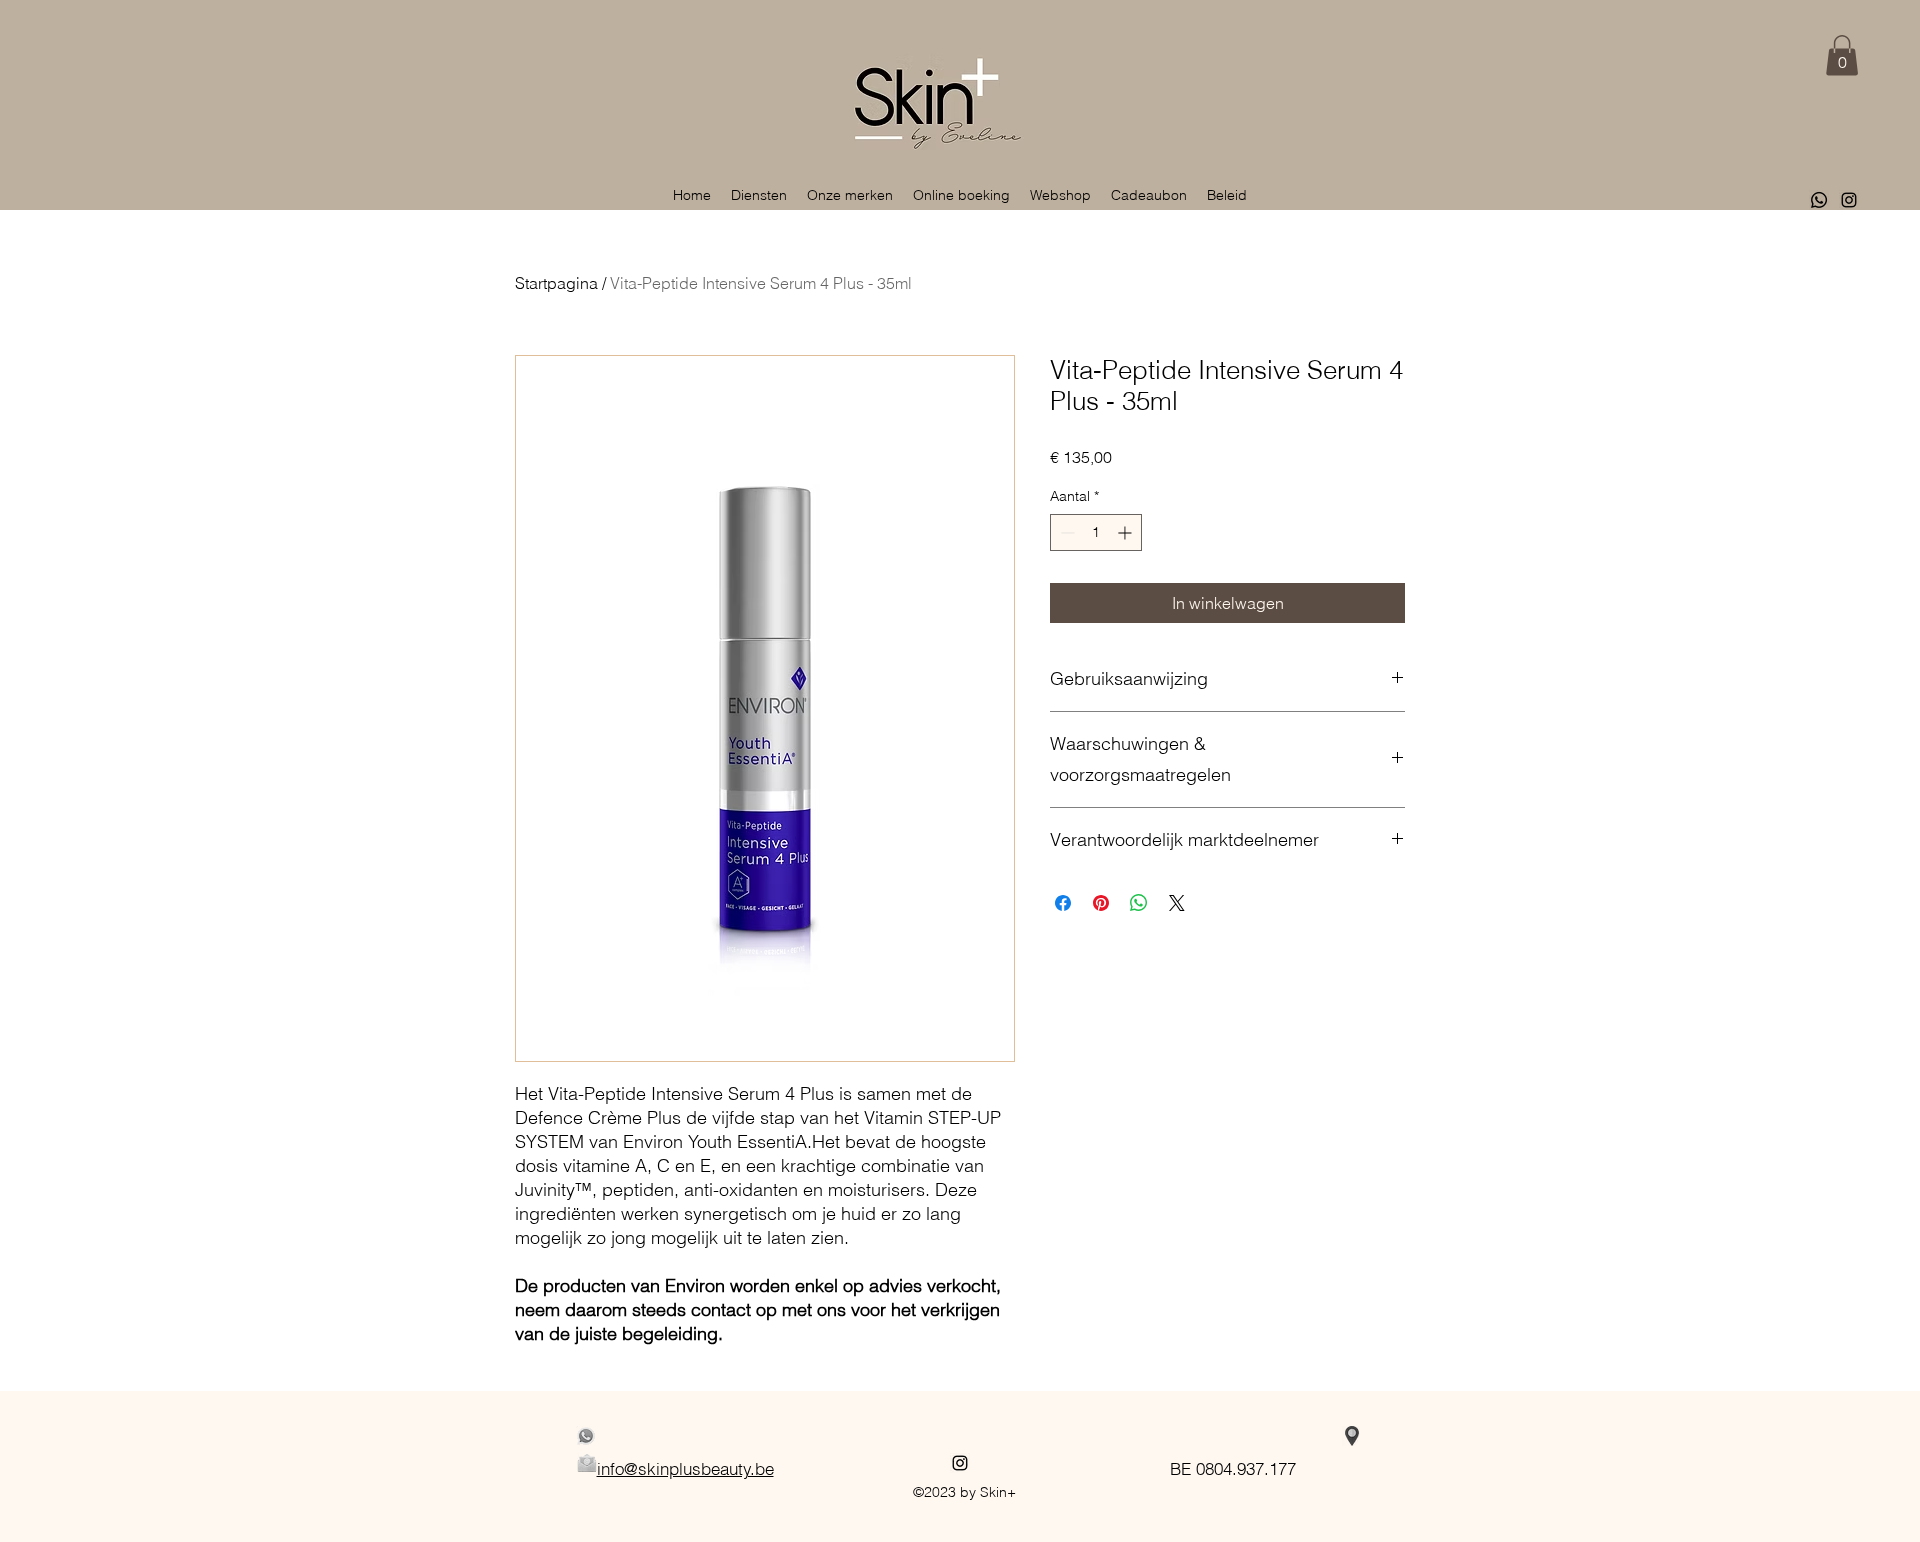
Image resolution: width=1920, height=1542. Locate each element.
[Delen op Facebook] (1063, 903)
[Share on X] (1177, 903)
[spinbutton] (1096, 532)
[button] (1842, 55)
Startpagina (556, 283)
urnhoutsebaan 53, (1233, 1436)
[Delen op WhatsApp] (1139, 903)
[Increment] (1126, 532)
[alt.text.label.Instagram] (1849, 200)
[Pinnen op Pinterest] (1101, 903)
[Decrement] (1065, 532)
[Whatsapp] (1819, 200)
